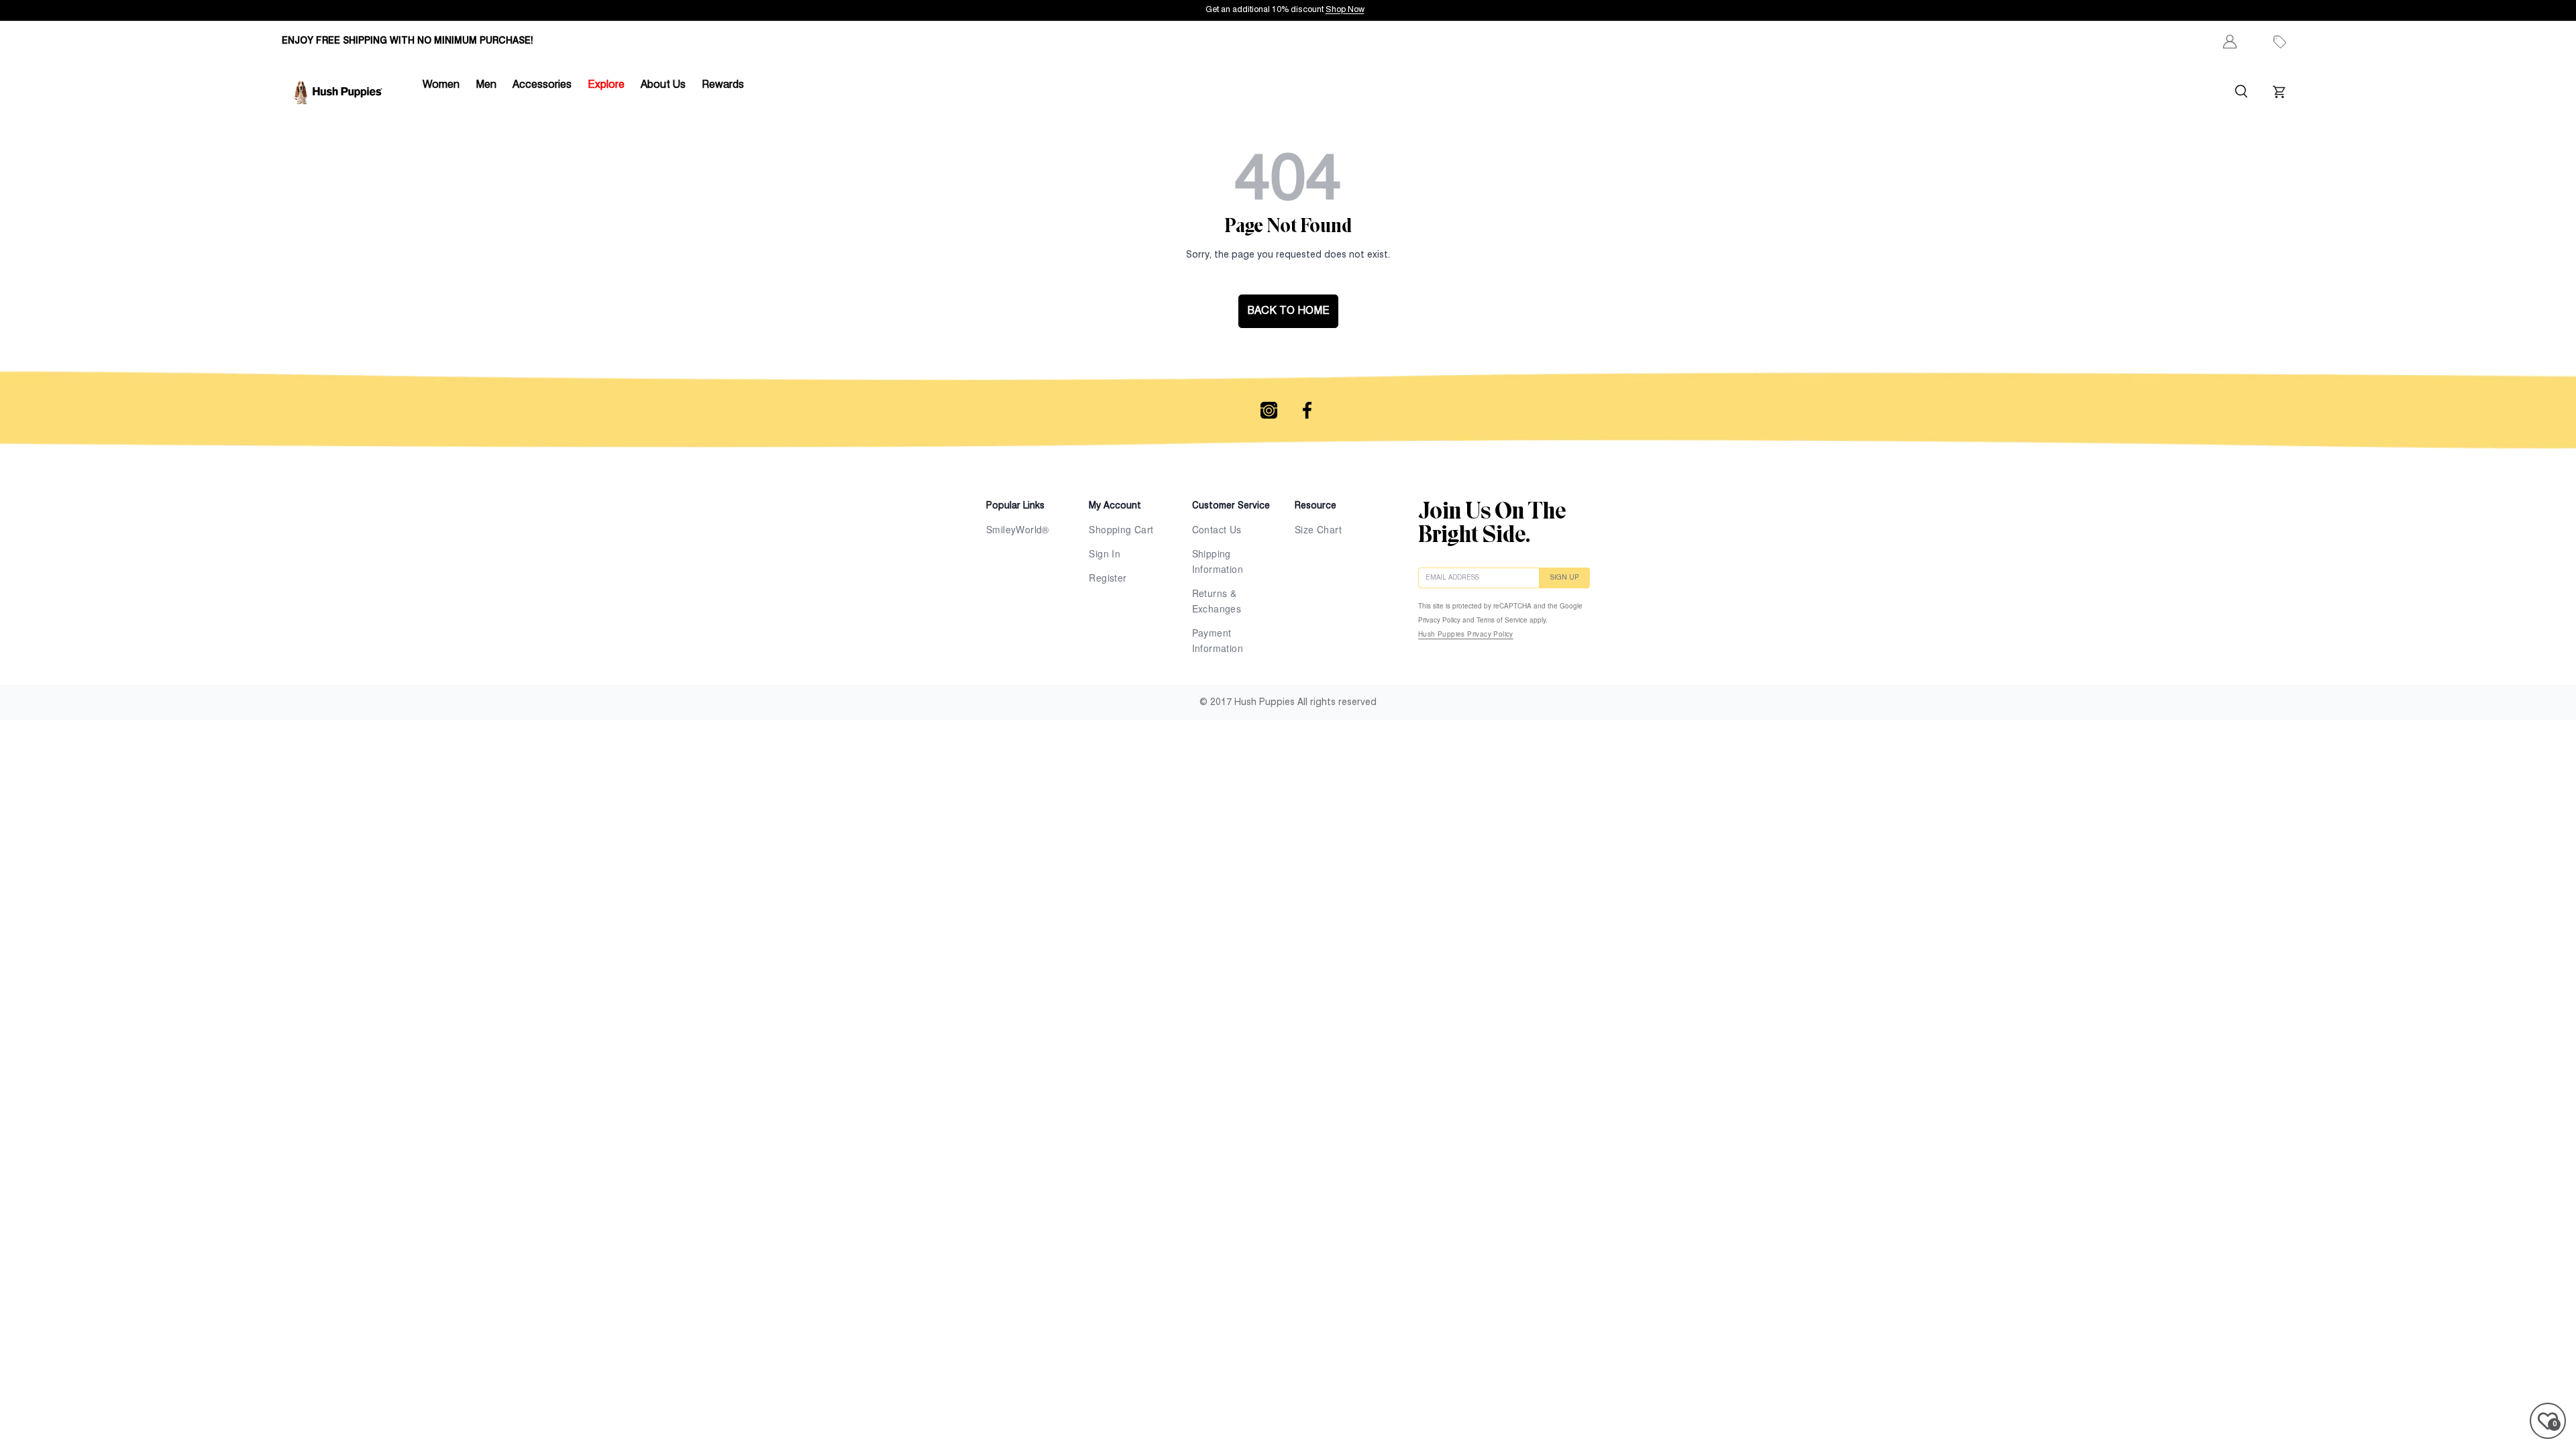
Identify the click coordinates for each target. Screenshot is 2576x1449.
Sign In (1105, 553)
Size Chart (1318, 529)
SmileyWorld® (1018, 529)
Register (1108, 578)
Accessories (542, 85)
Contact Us (1217, 529)
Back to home (1288, 311)
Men (486, 85)
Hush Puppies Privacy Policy (1466, 634)
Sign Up (1564, 578)
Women (441, 85)
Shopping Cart (1121, 529)
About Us (663, 85)
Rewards (723, 85)
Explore (606, 85)
